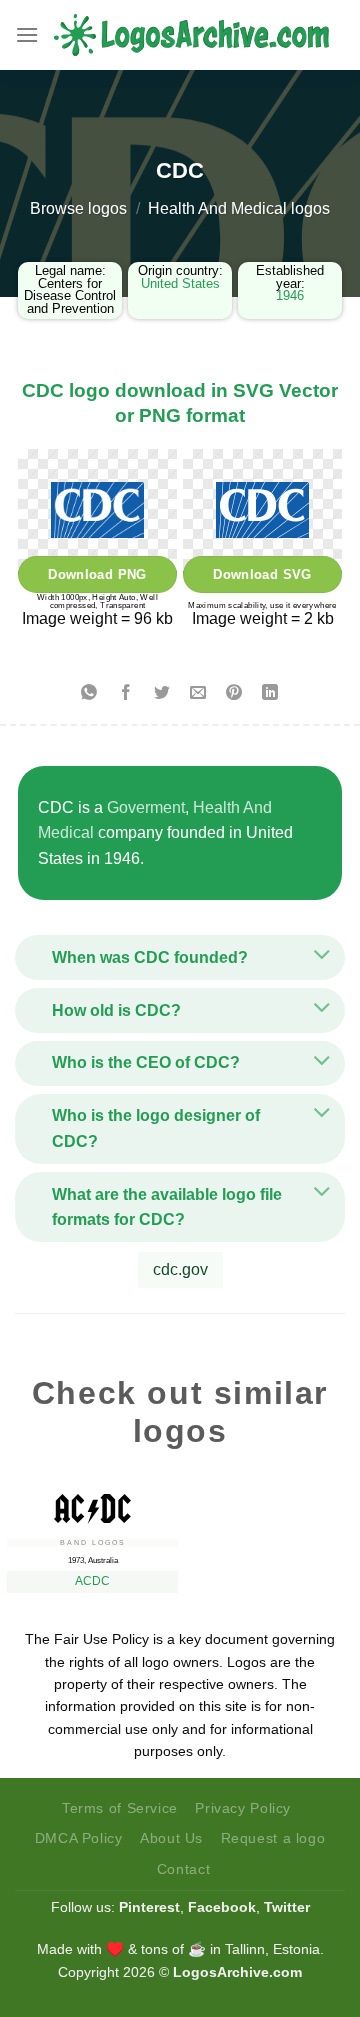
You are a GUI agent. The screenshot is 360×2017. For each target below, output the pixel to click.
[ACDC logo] (92, 1504)
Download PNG (97, 574)
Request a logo (273, 1838)
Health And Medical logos (239, 208)
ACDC (92, 1581)
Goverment (146, 807)
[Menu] (27, 34)
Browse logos (78, 208)
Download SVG (262, 574)
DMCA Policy (79, 1838)
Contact (183, 1869)
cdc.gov (180, 1269)
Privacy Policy (243, 1808)
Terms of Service (120, 1808)
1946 (290, 295)
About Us (171, 1838)
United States (180, 283)
